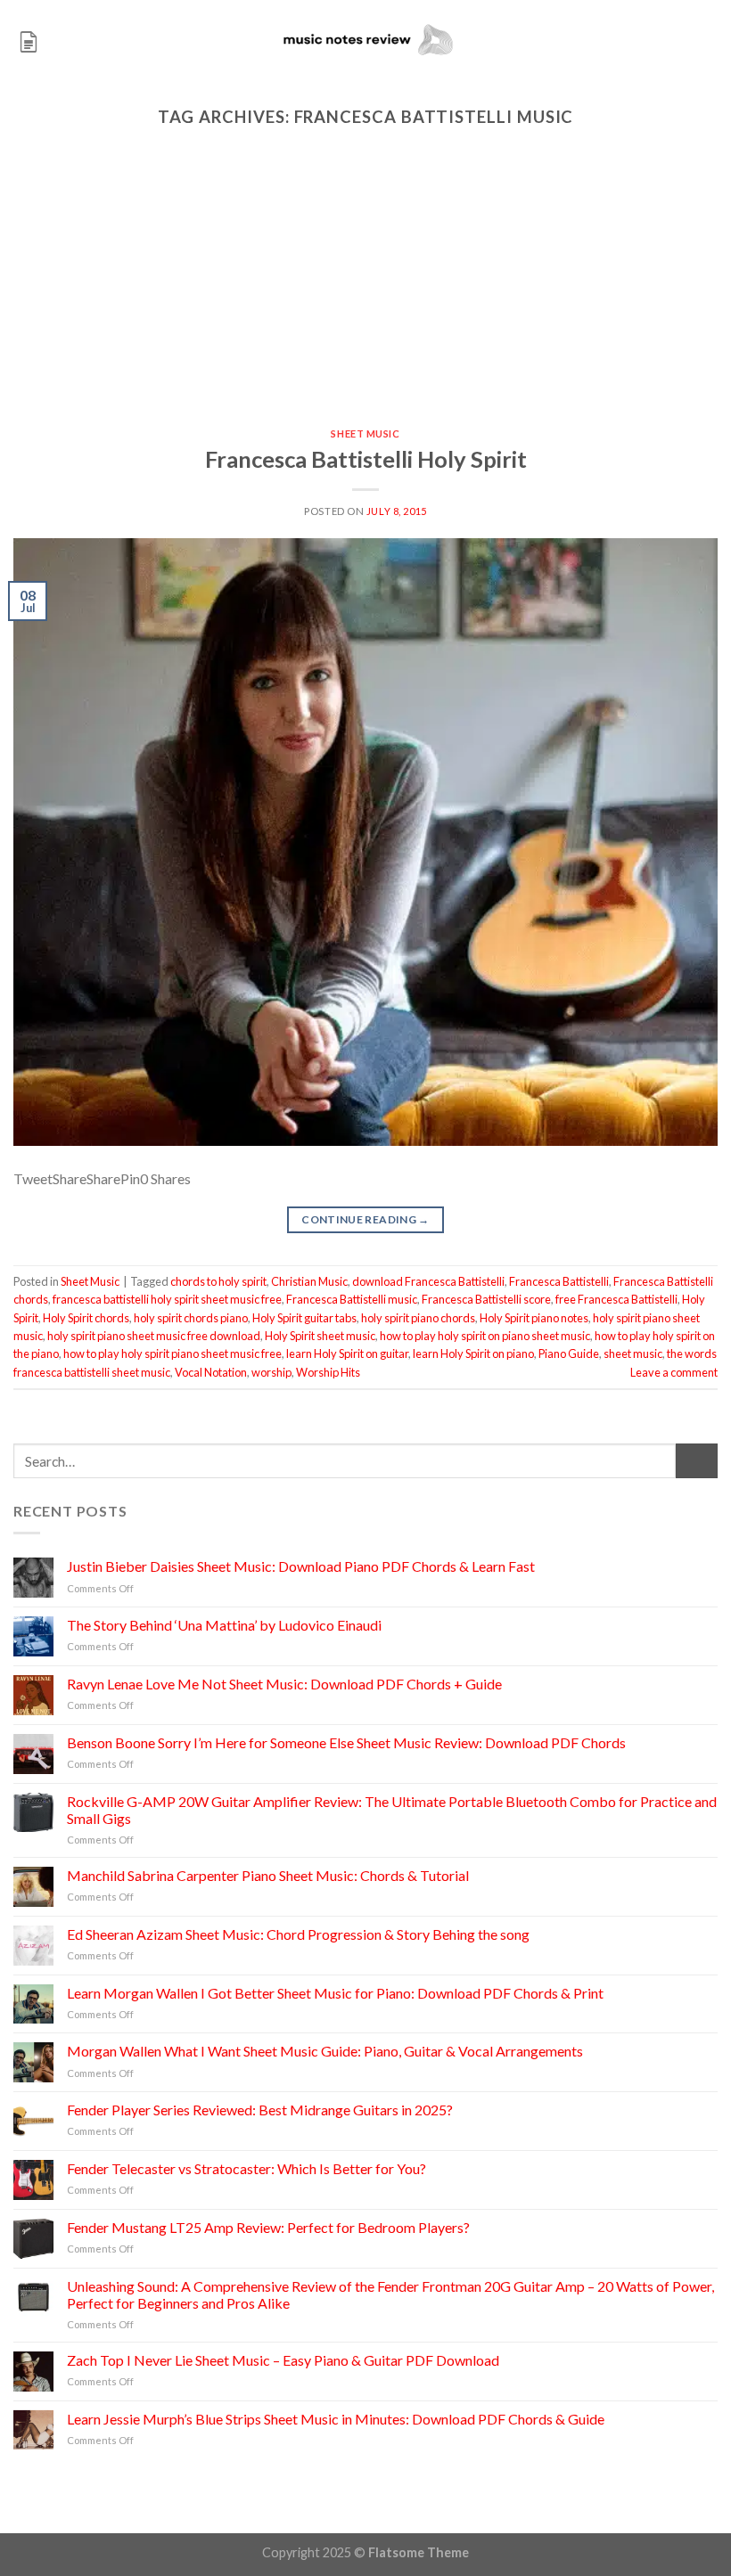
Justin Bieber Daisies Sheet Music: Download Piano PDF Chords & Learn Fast (301, 1566)
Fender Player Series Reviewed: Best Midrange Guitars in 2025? (260, 2110)
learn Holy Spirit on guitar (347, 1353)
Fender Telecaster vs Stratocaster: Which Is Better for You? (246, 2168)
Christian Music (309, 1281)
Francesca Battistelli (559, 1281)
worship (271, 1372)
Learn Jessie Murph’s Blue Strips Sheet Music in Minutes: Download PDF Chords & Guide (336, 2419)
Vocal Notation (211, 1372)
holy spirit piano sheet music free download (154, 1336)
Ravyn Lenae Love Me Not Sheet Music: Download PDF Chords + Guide (284, 1684)
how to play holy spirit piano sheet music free (172, 1353)
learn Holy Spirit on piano (473, 1353)
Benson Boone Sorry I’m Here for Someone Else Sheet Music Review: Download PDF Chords (346, 1742)
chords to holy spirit (218, 1281)
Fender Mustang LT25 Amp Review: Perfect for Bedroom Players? (268, 2227)
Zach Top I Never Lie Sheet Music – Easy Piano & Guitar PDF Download (283, 2360)
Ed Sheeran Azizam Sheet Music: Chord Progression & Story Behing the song (298, 1934)
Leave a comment (674, 1372)
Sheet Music (365, 433)
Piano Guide (569, 1353)
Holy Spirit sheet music (320, 1336)
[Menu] (29, 40)
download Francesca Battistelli (428, 1281)
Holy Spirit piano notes (534, 1318)
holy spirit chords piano (191, 1318)
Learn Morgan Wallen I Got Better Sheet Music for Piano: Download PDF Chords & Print (335, 1993)
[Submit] (697, 1461)
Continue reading (365, 1219)
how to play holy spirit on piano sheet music (485, 1336)
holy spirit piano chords (418, 1318)
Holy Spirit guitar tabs (304, 1318)
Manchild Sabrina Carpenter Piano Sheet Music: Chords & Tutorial (268, 1875)
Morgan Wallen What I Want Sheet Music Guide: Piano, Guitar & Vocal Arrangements (325, 2051)
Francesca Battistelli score (486, 1299)
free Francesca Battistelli (616, 1299)
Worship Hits (328, 1372)
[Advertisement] (365, 295)
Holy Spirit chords (86, 1318)
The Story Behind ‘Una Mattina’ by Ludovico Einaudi (224, 1625)
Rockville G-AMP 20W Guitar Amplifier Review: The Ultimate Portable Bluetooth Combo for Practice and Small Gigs (392, 1810)
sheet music (633, 1353)
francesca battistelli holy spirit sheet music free (167, 1299)
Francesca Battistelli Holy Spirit (366, 459)
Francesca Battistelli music (352, 1299)
